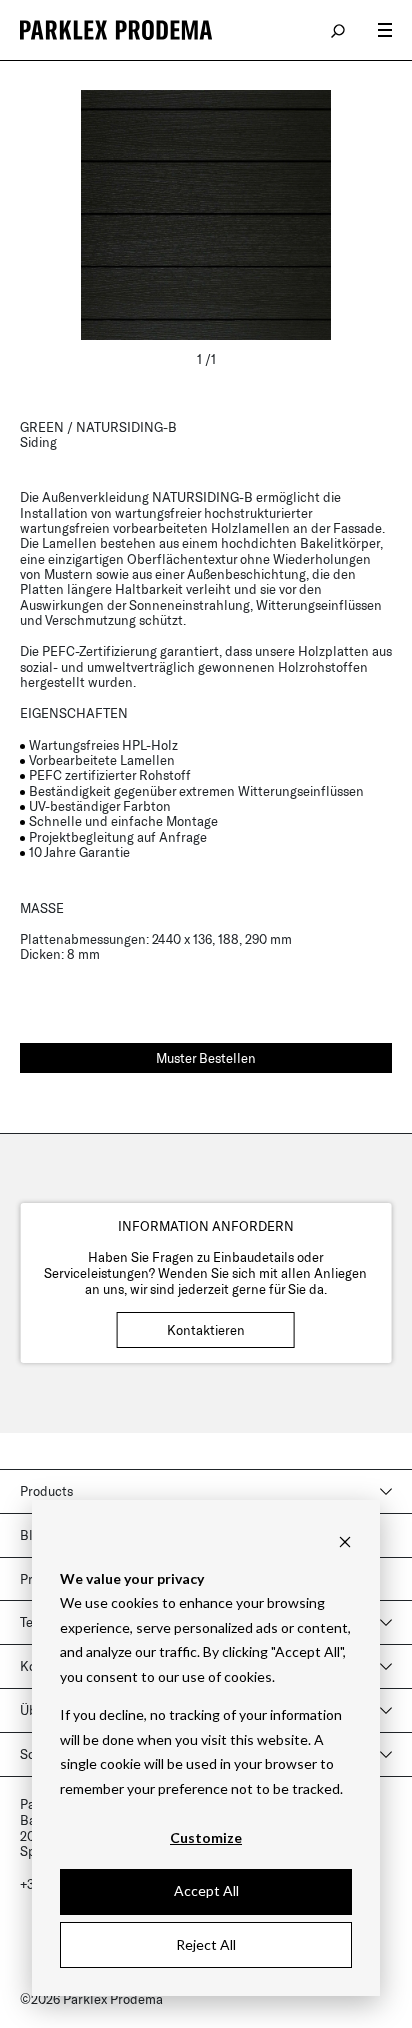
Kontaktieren (206, 1330)
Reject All (206, 1944)
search (339, 30)
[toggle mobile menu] (385, 30)
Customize (206, 1837)
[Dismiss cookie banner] (345, 1540)
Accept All (206, 1890)
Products (46, 1491)
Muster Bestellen (206, 1058)
